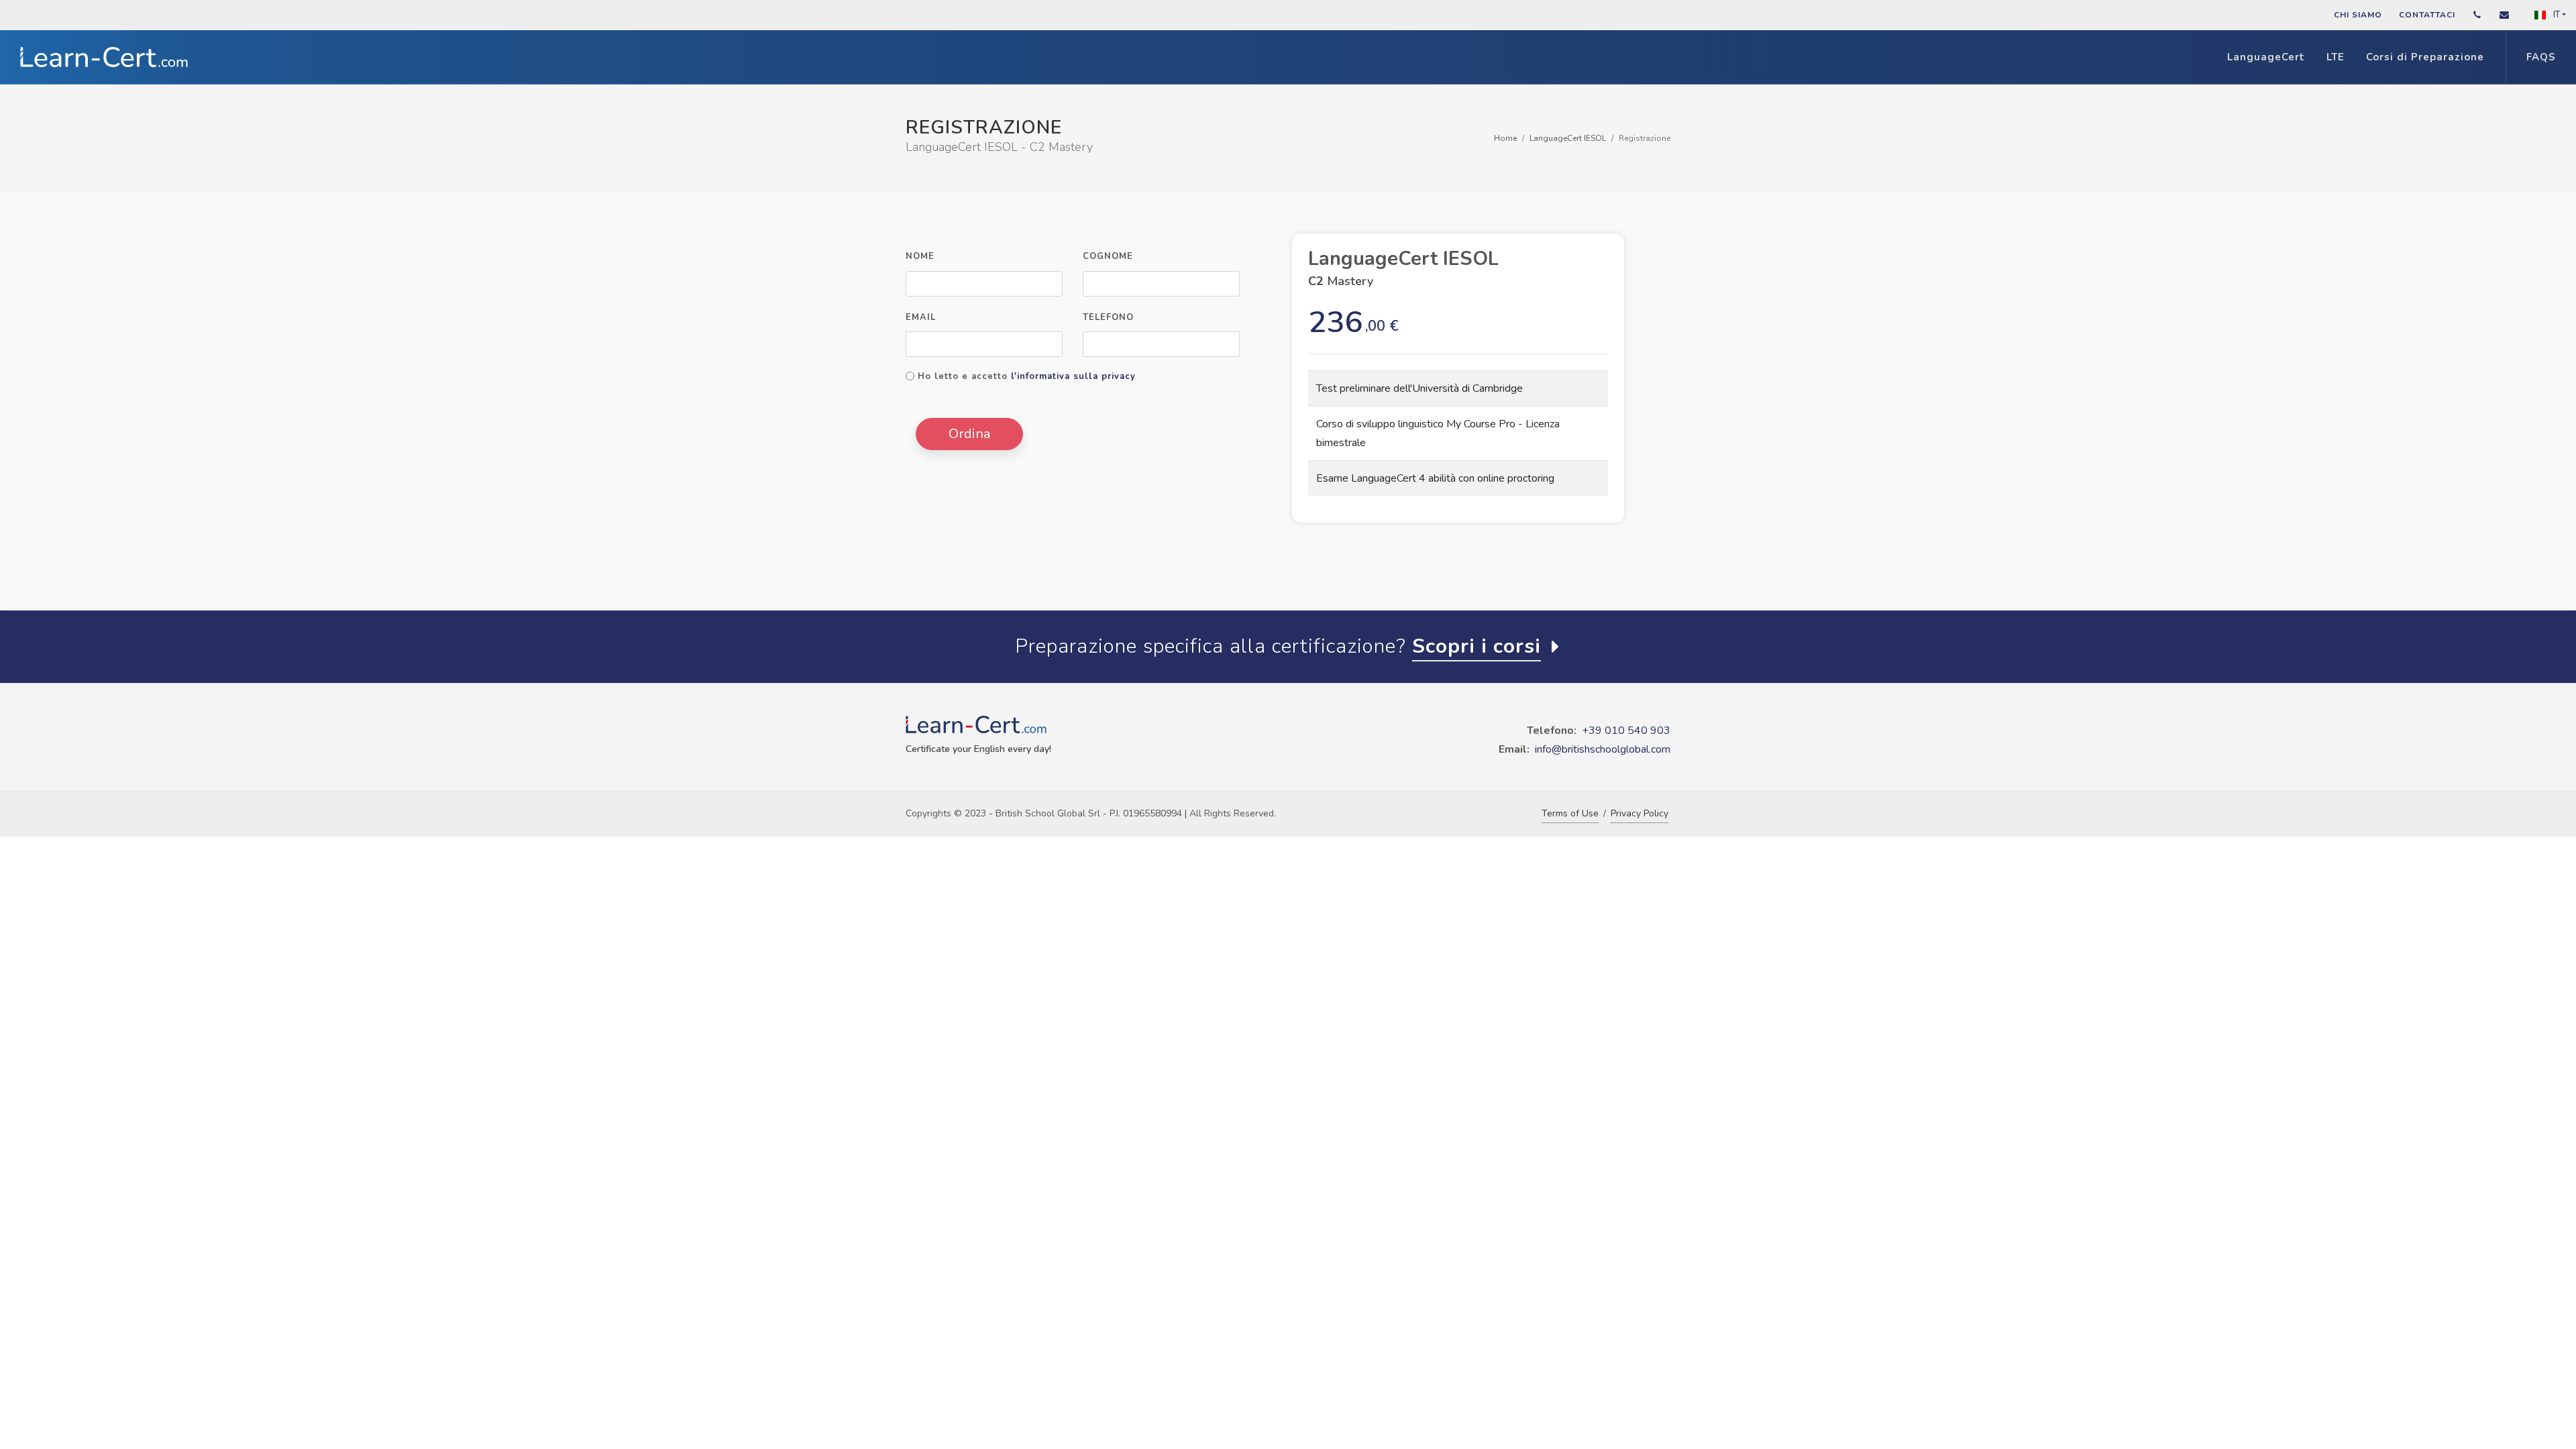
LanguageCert (2266, 57)
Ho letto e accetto (1027, 376)
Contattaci (2427, 15)
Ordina (969, 434)
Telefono (1108, 317)
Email (921, 317)
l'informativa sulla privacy (1073, 376)
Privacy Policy (1640, 813)
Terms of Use (1570, 813)
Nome (920, 256)
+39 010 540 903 (1626, 731)
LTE (2336, 57)
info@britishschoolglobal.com (1603, 749)
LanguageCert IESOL (1568, 138)
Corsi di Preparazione (2425, 57)
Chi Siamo (2358, 15)
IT (2556, 15)
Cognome (1108, 256)
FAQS (2541, 57)
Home (1505, 138)
